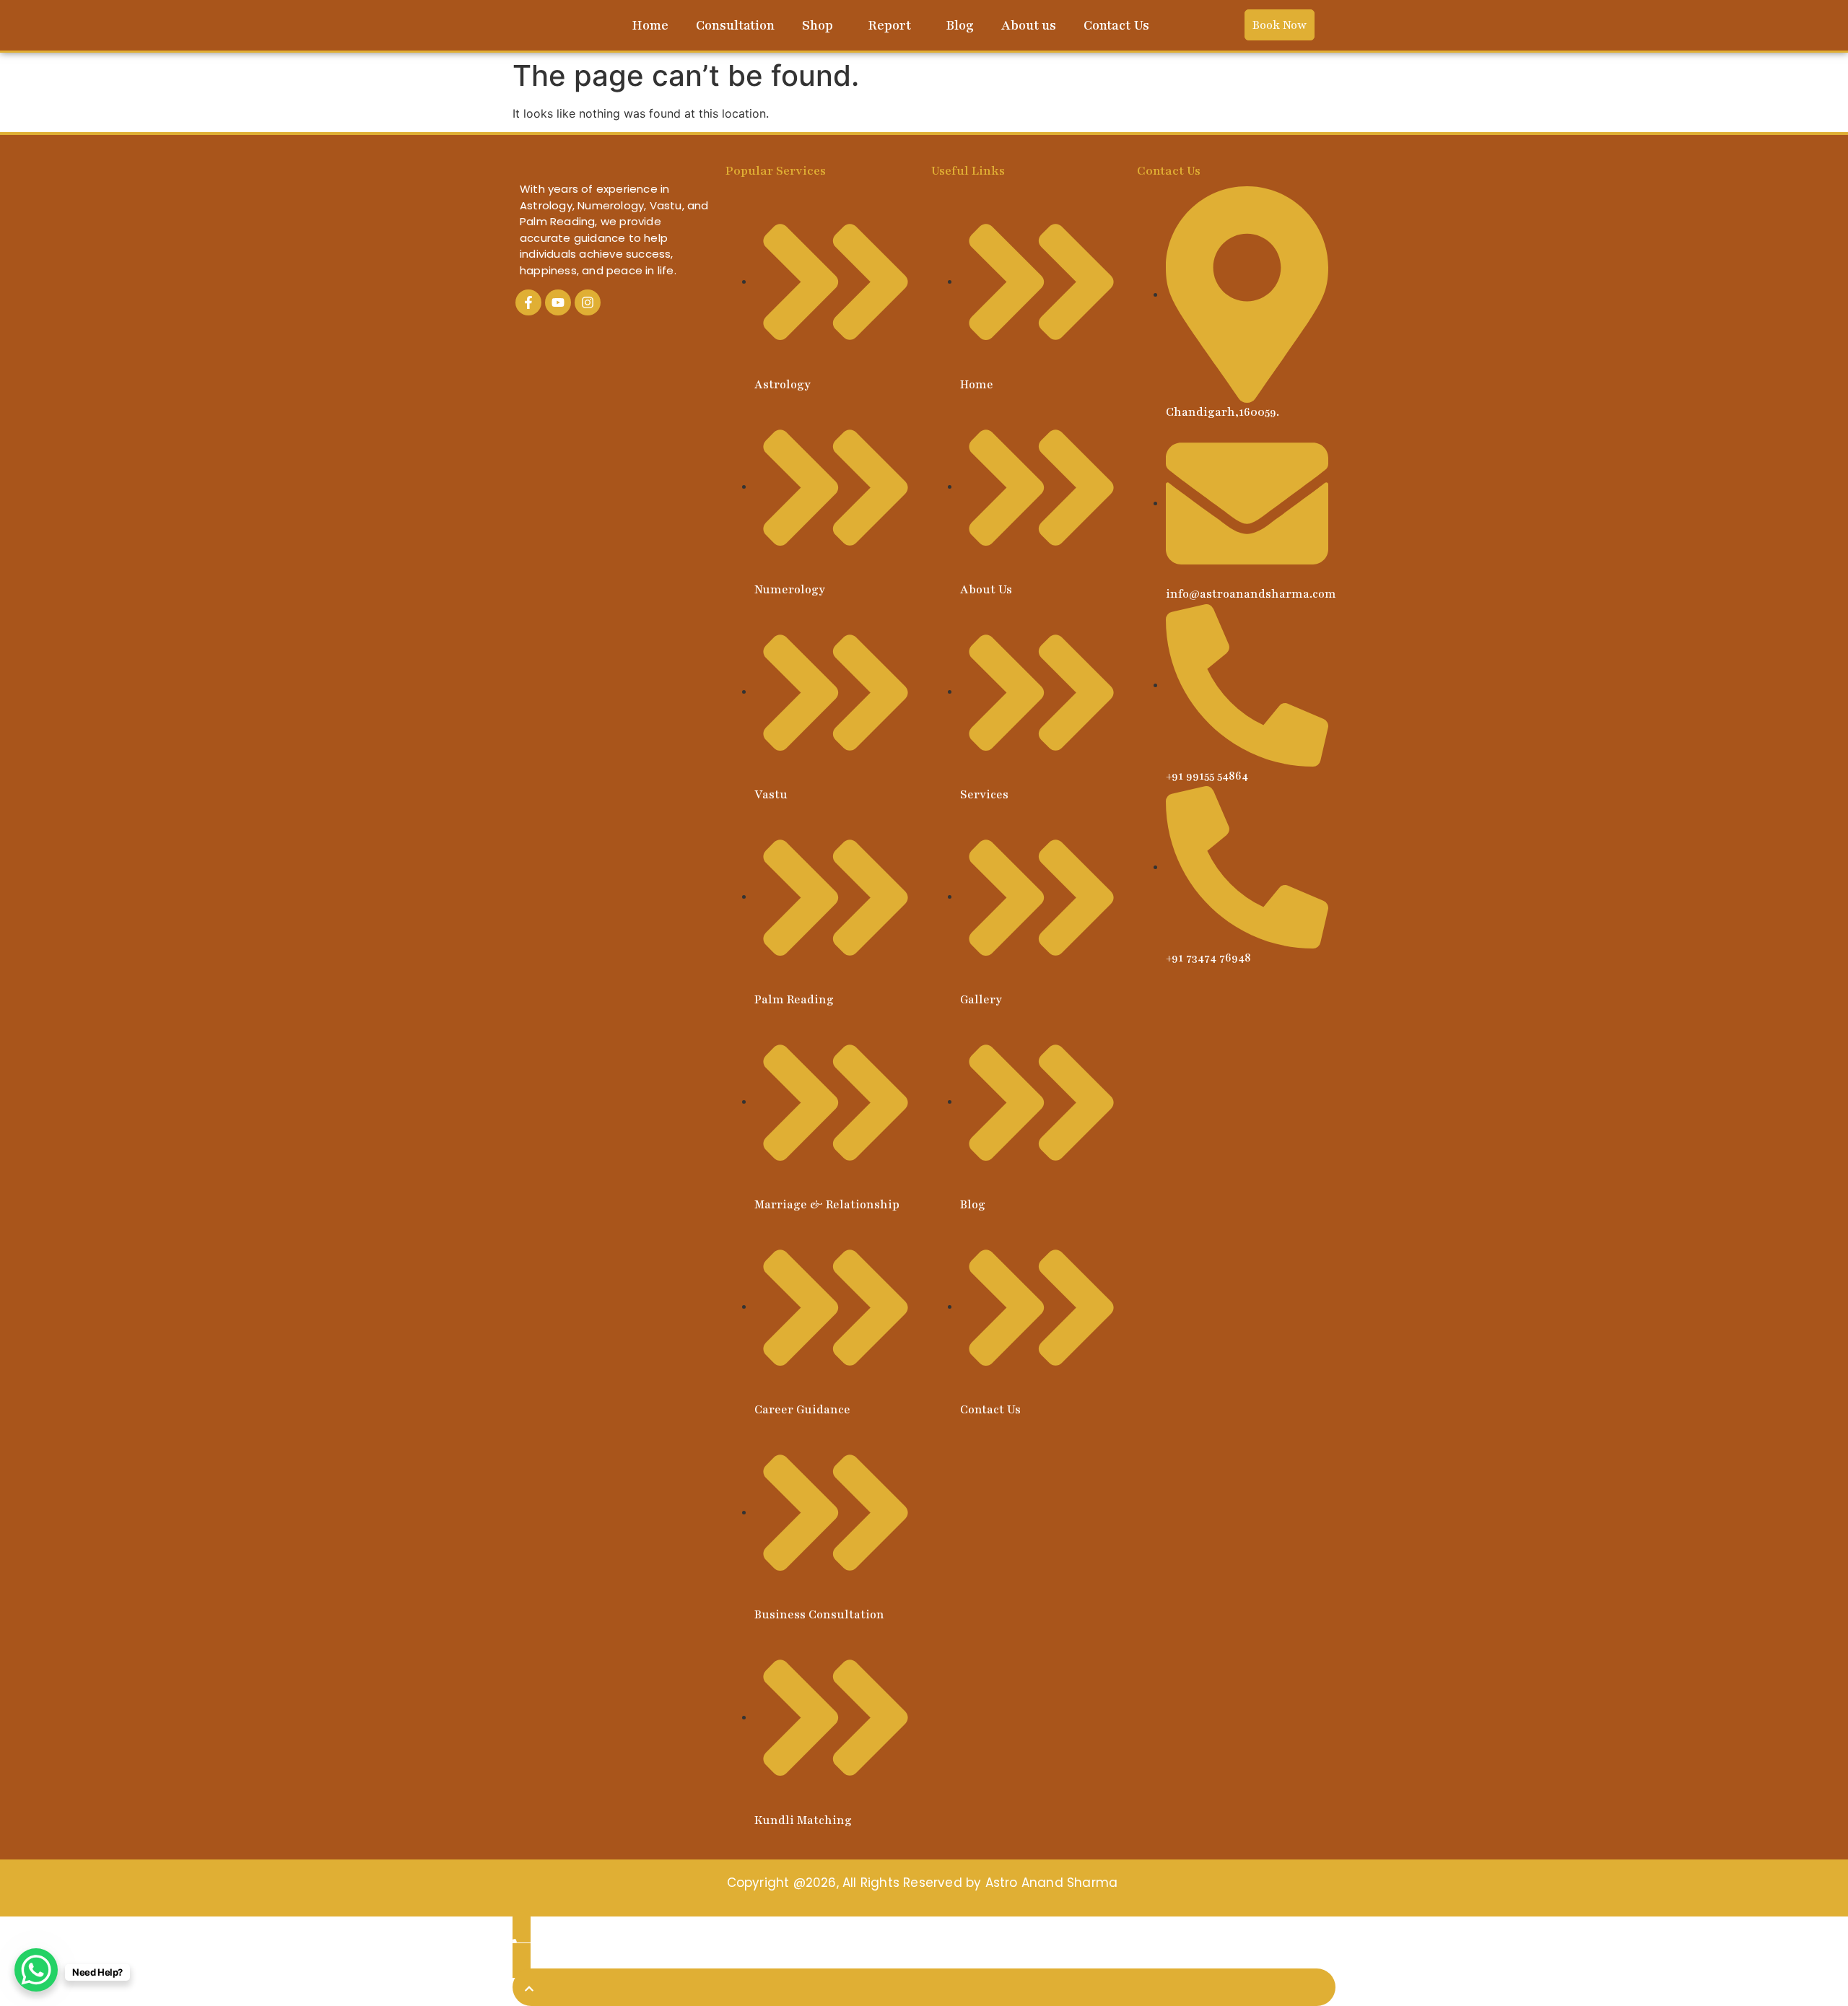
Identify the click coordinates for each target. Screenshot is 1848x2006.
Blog (960, 25)
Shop (818, 25)
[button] (821, 25)
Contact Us (1116, 25)
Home (650, 25)
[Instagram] (588, 302)
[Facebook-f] (528, 302)
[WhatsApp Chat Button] (36, 1970)
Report (889, 25)
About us (1029, 25)
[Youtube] (558, 302)
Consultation (735, 25)
